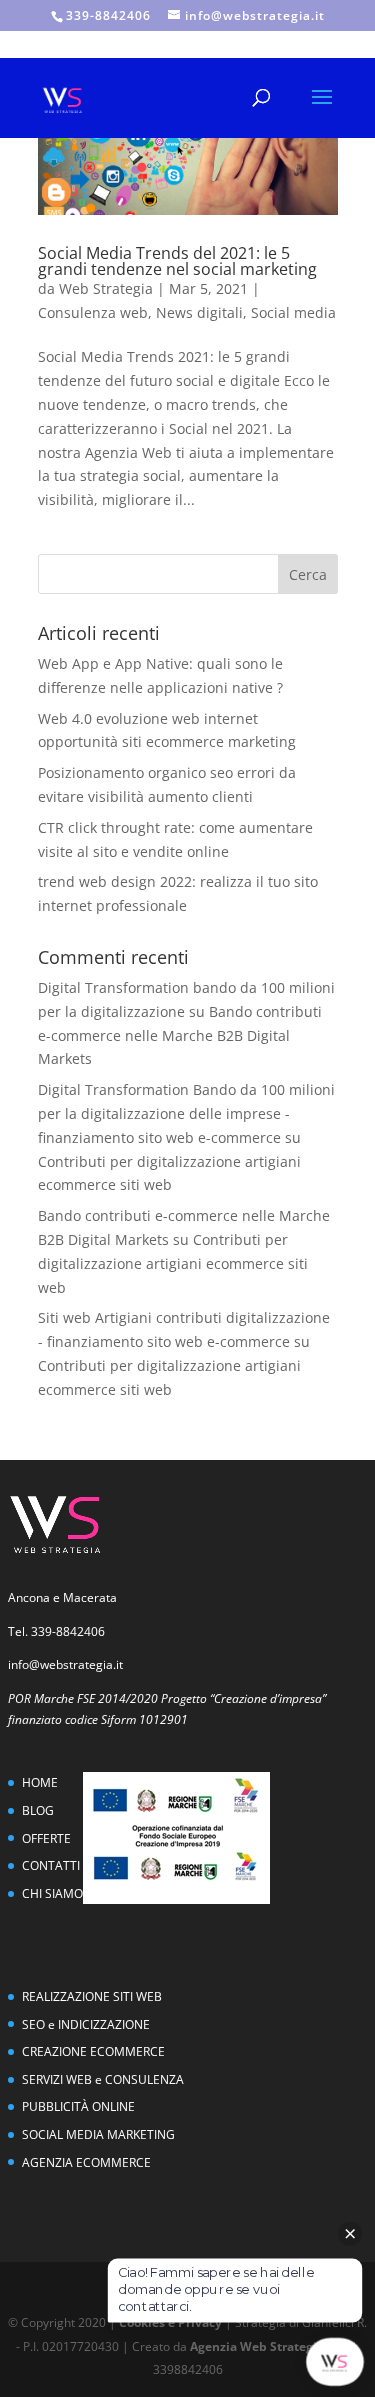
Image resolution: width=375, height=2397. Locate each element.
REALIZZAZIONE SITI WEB (92, 1996)
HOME (40, 1782)
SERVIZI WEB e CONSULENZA (103, 2079)
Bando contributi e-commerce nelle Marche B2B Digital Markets (180, 1035)
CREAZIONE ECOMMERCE (93, 2051)
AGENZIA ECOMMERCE (86, 2162)
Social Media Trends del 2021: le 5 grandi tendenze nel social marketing (177, 261)
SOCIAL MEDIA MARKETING (98, 2134)
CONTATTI (51, 1865)
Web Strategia (106, 288)
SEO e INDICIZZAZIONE (86, 2024)
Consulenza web (93, 312)
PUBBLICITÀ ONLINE (78, 2106)
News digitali (199, 312)
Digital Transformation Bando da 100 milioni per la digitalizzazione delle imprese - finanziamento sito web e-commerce (186, 1113)
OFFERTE (46, 1838)
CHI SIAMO (52, 1893)
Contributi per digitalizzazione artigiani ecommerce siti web (173, 1263)
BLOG (38, 1810)
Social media (293, 312)
